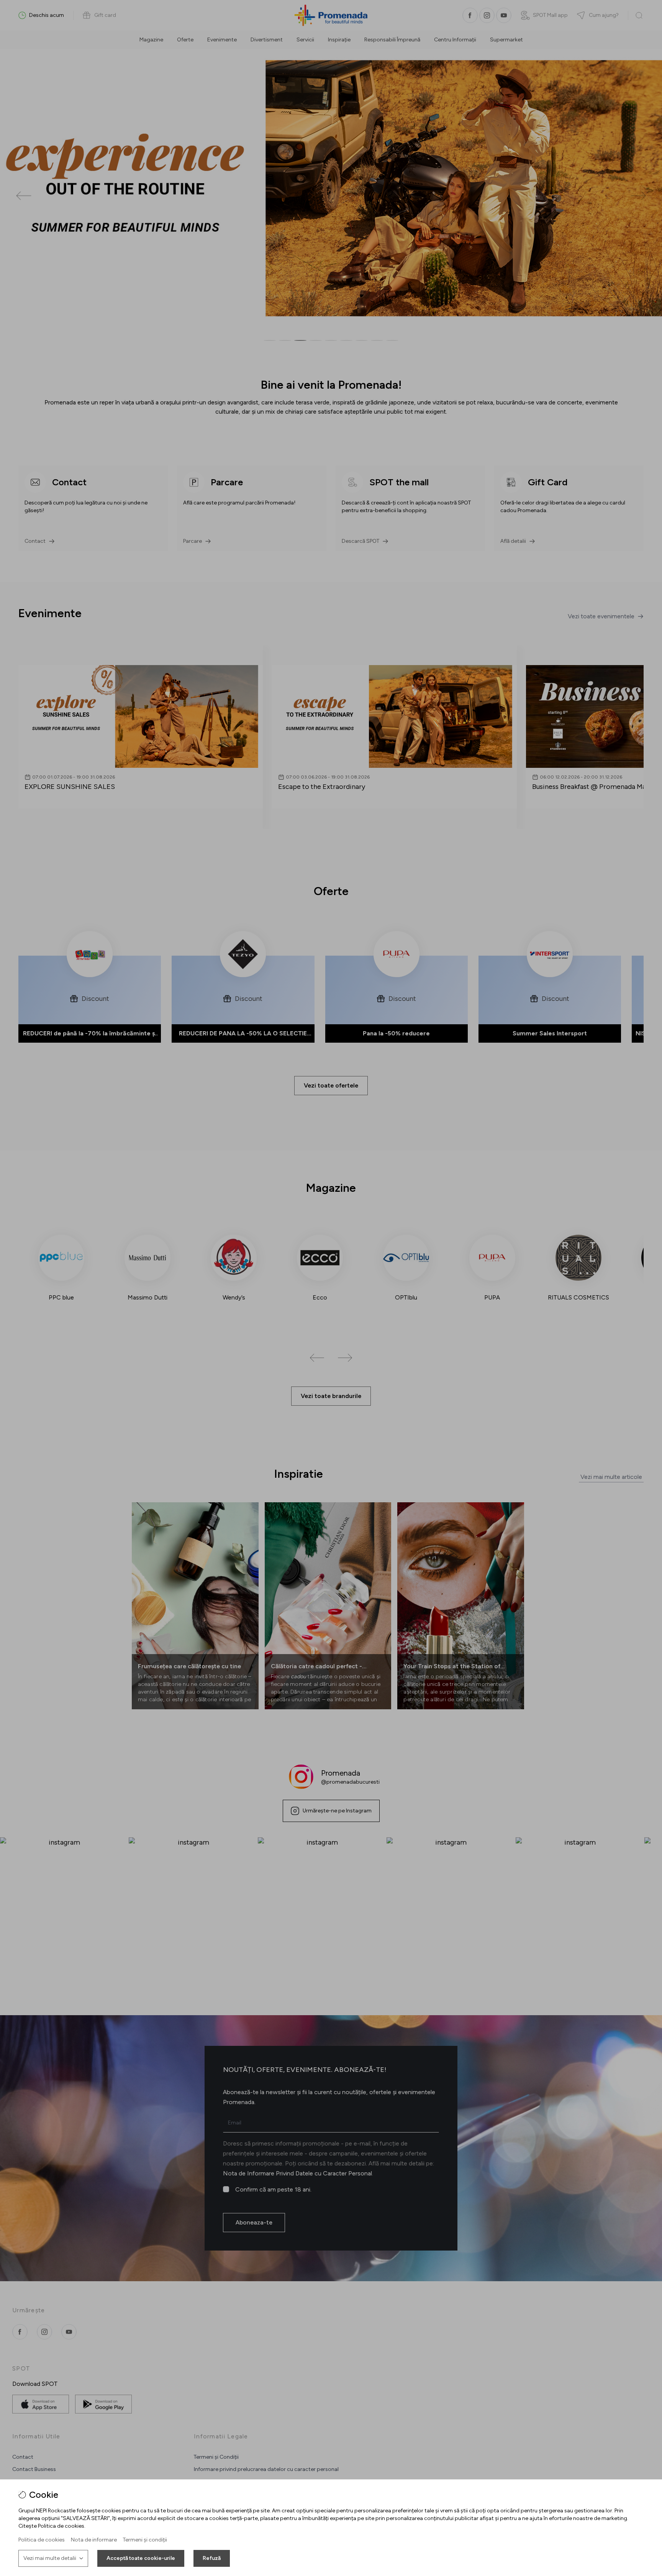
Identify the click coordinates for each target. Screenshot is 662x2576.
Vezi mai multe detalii (50, 2558)
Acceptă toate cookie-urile (141, 2558)
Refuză (212, 2558)
